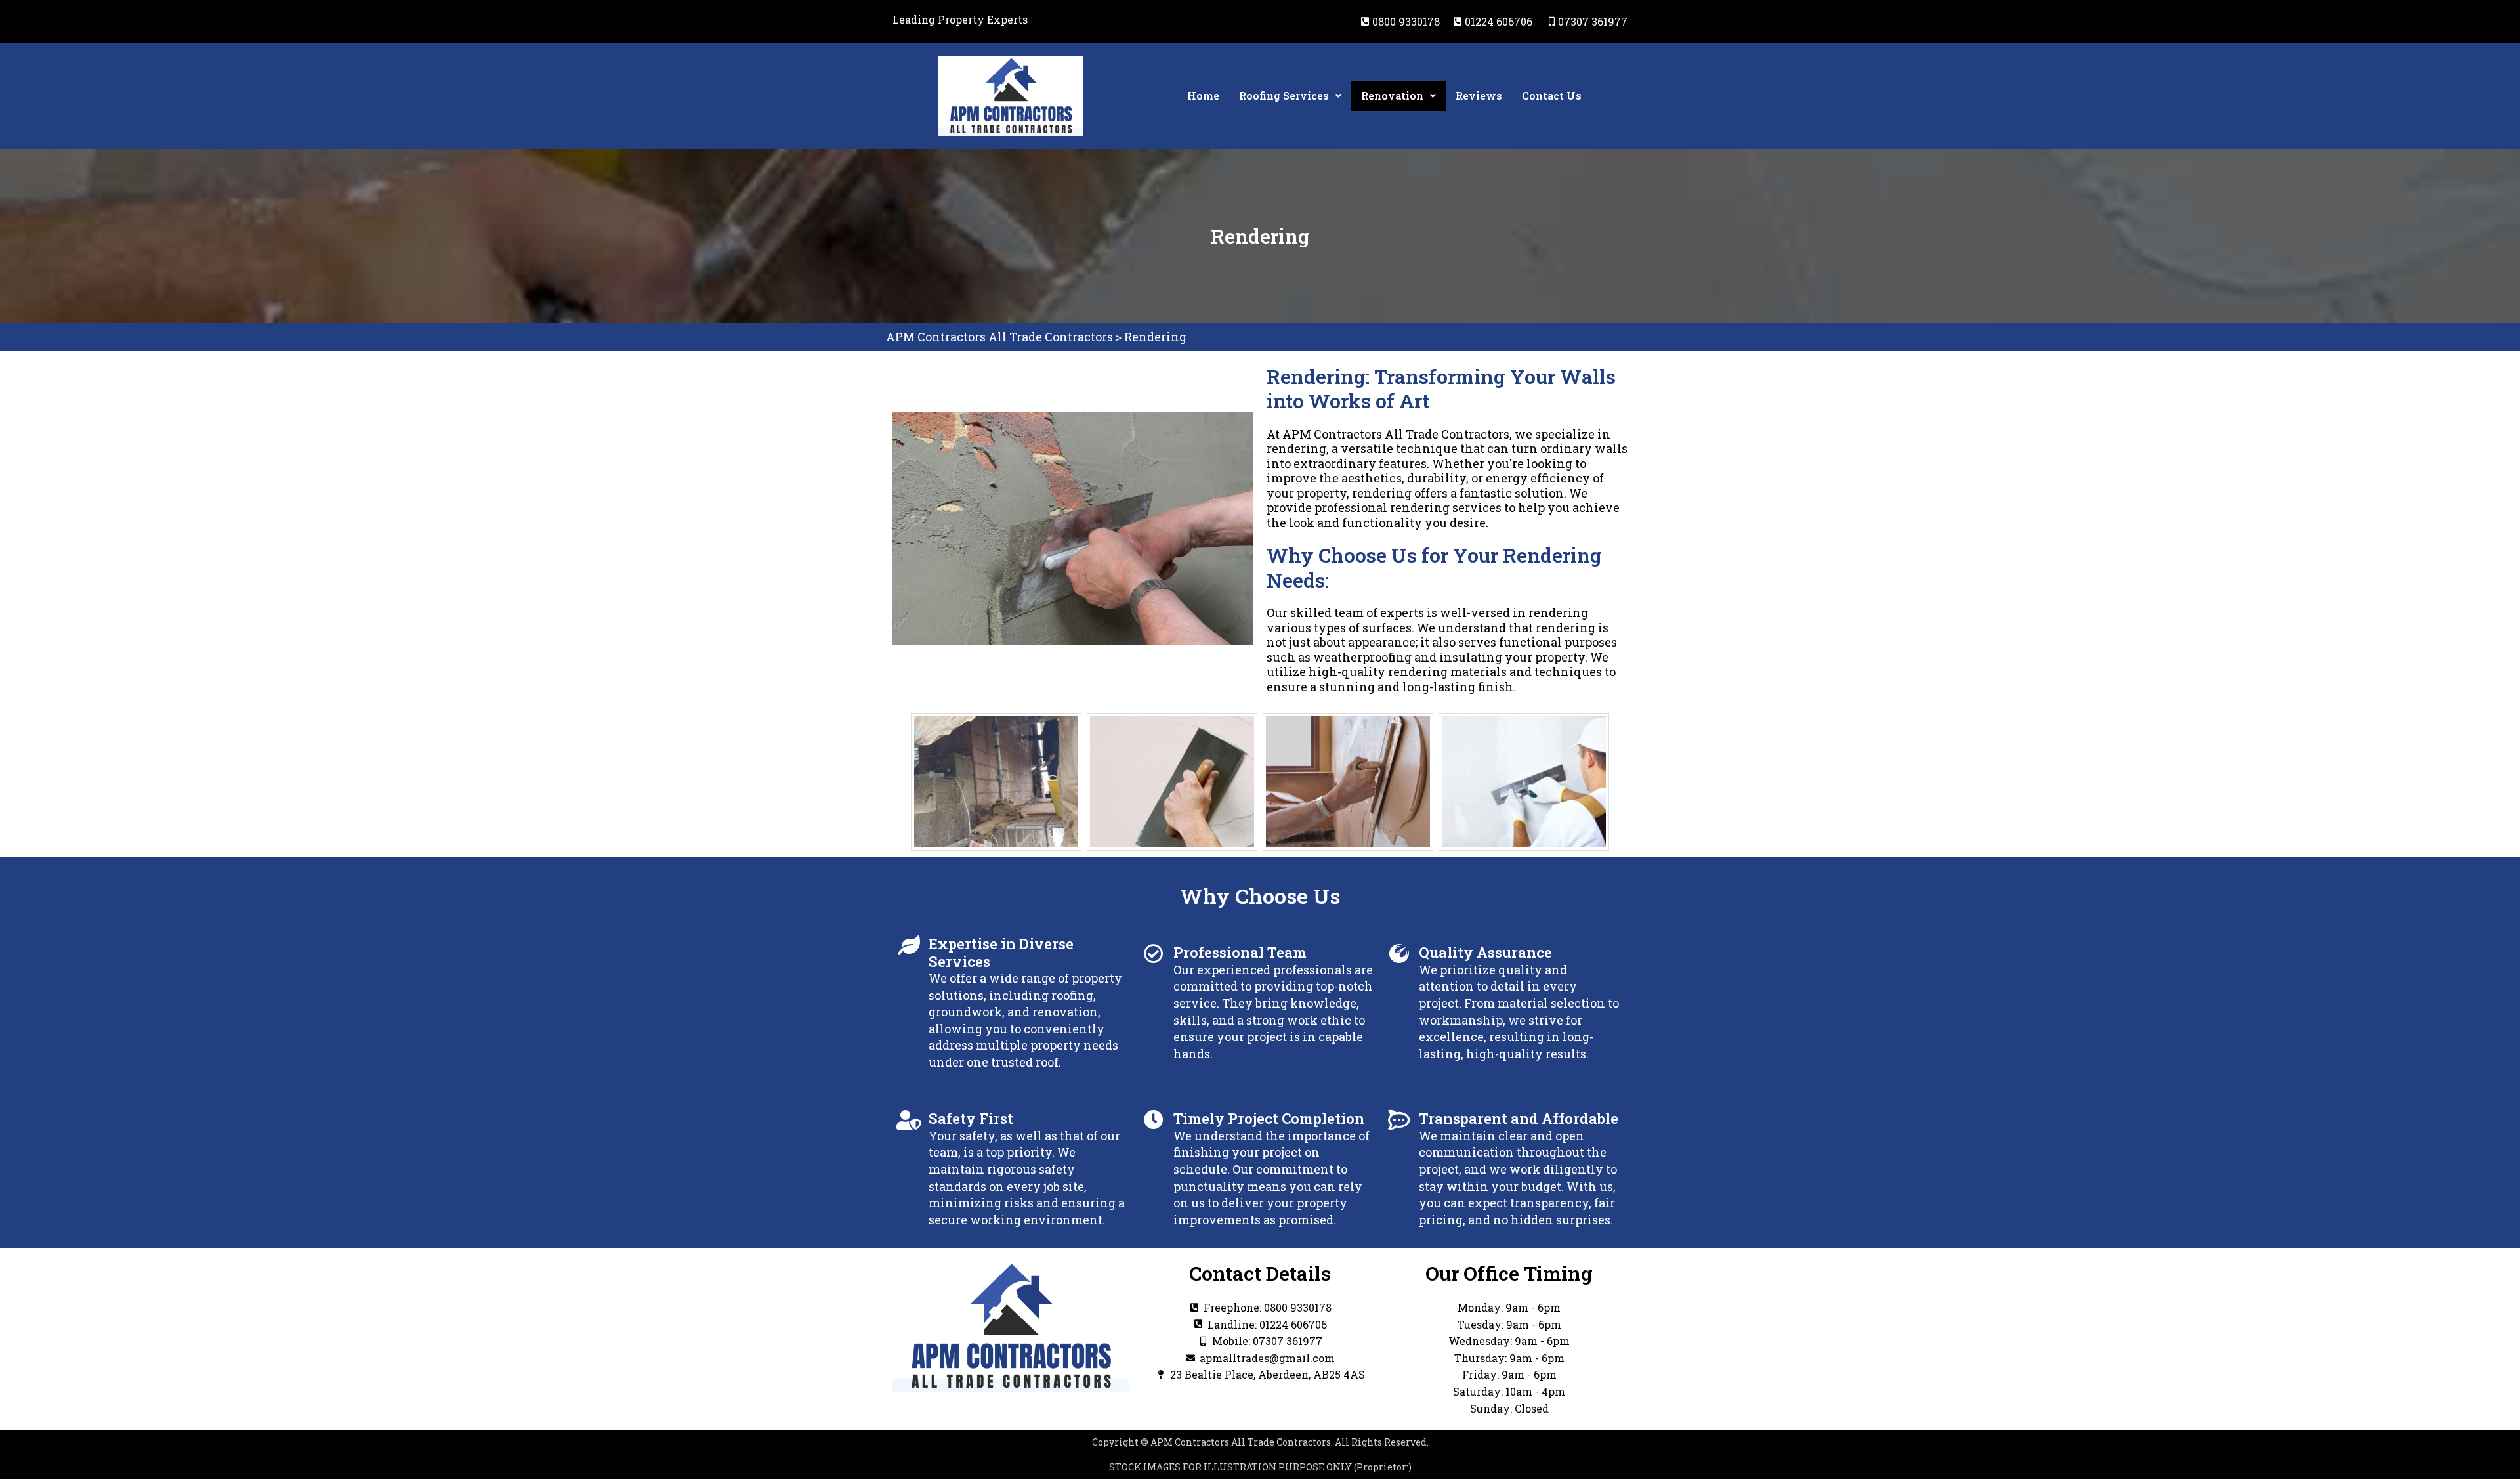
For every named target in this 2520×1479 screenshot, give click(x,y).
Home (1203, 96)
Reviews (1479, 96)
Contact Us (1552, 96)
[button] (1290, 96)
